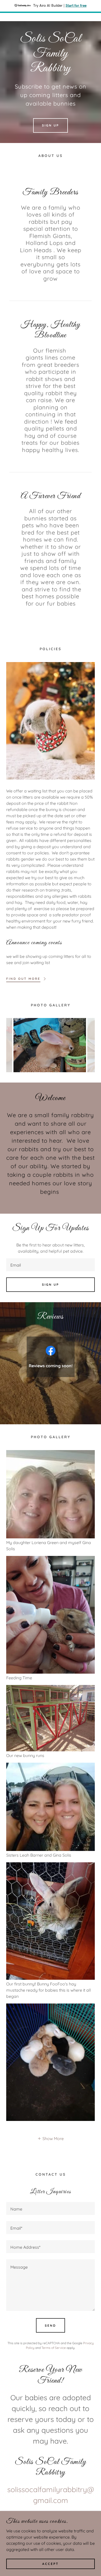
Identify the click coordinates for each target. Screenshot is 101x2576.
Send (51, 2325)
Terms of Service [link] (54, 2348)
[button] (51, 2138)
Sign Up (51, 125)
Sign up (51, 1285)
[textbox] (51, 1265)
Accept (51, 2564)
